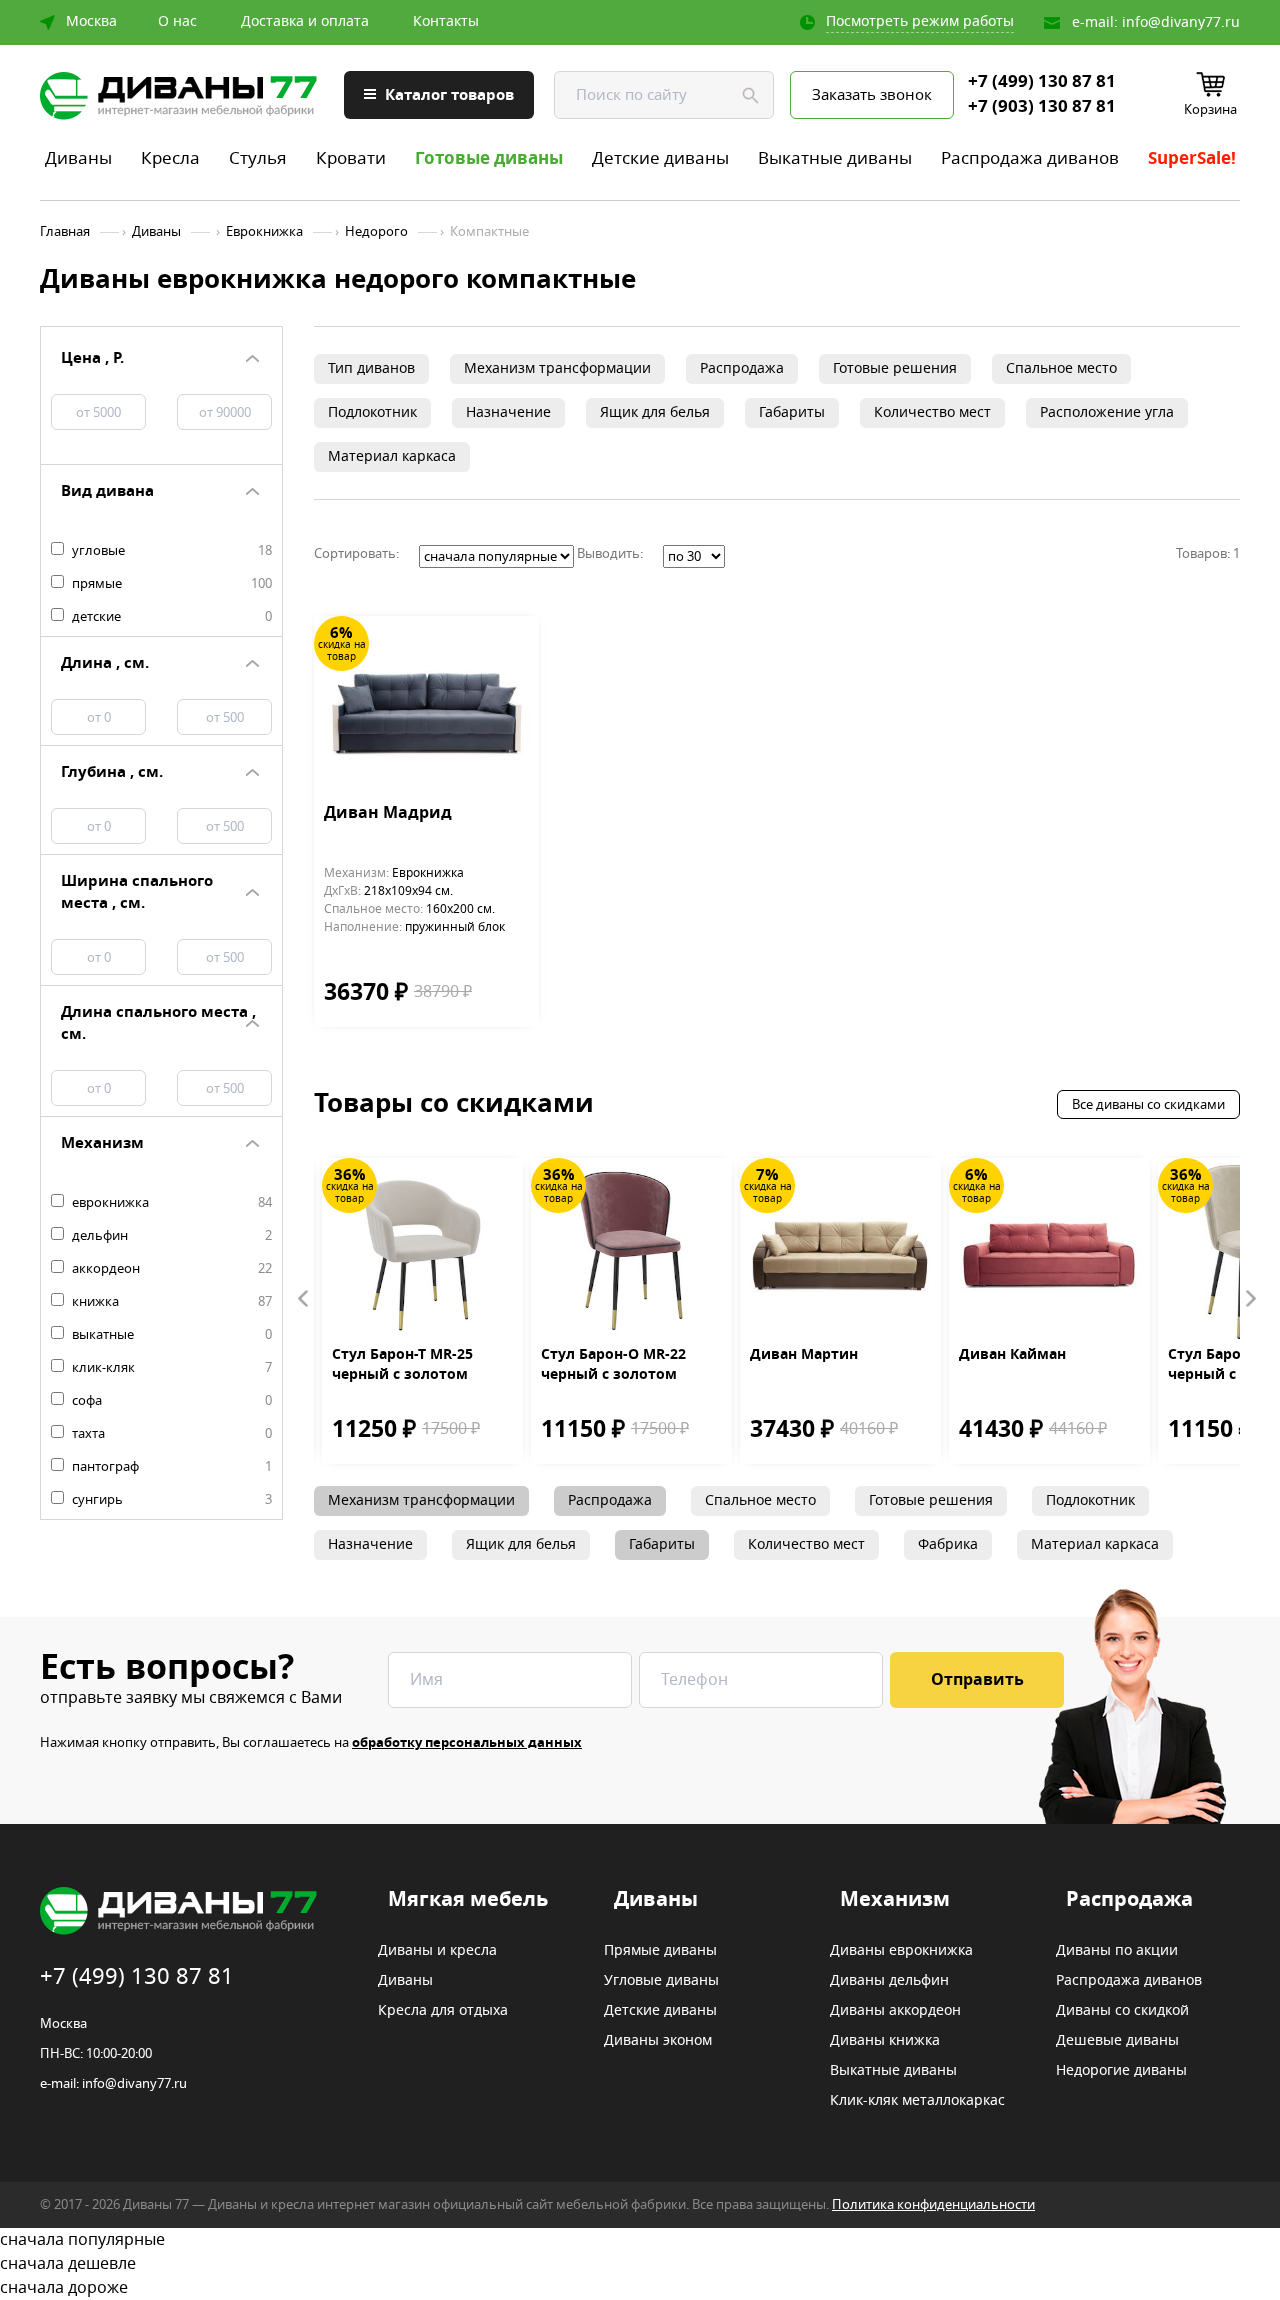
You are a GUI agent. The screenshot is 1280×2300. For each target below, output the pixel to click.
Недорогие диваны (1121, 2071)
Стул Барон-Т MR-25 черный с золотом (402, 1365)
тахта (170, 1434)
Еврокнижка (264, 232)
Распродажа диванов (1030, 158)
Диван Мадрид (388, 814)
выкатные (170, 1335)
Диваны (78, 158)
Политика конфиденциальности (933, 2204)
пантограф (170, 1467)
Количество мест (932, 412)
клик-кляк (170, 1368)
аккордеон (170, 1269)
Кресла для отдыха (443, 2011)
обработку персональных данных (467, 1742)
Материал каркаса (392, 456)
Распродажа (742, 368)
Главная (65, 232)
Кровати (351, 158)
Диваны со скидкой (1122, 2011)
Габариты (792, 412)
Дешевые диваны (1117, 2041)
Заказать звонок (872, 95)
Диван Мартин (804, 1355)
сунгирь (170, 1500)
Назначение (508, 412)
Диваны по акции (1117, 1951)
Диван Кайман (1012, 1355)
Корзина (1210, 109)
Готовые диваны (489, 158)
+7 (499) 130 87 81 (1042, 82)
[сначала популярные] (640, 2240)
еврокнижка (170, 1203)
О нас (177, 22)
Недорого (376, 232)
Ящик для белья (655, 412)
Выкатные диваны (835, 158)
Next (1250, 1299)
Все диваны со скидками (1148, 1104)
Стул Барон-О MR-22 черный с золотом (613, 1365)
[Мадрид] (426, 709)
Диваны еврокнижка (901, 1951)
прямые (170, 584)
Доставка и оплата (305, 22)
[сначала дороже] (640, 2288)
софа (170, 1401)
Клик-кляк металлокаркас (917, 2101)
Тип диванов (371, 368)
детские (170, 617)
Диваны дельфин (889, 1981)
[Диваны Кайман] (1049, 1251)
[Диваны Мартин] (840, 1251)
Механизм (895, 1900)
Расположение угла (1107, 412)
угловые (170, 551)
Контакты (446, 22)
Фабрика (948, 1544)
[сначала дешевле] (640, 2264)
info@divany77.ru (1181, 22)
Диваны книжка (885, 2041)
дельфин (170, 1236)
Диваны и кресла (437, 1951)
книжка (170, 1302)
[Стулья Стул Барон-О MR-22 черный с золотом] (631, 1251)
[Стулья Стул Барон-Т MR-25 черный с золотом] (422, 1251)
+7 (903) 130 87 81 (1042, 107)
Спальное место (1061, 368)
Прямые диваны (660, 1951)
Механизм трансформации (557, 368)
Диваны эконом (658, 2041)
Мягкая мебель (468, 1900)
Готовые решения (895, 368)
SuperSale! (1192, 158)
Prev (304, 1299)
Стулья (258, 158)
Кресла (170, 158)
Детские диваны (660, 158)
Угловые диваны (661, 1981)
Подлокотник (372, 412)
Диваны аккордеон (895, 2011)
